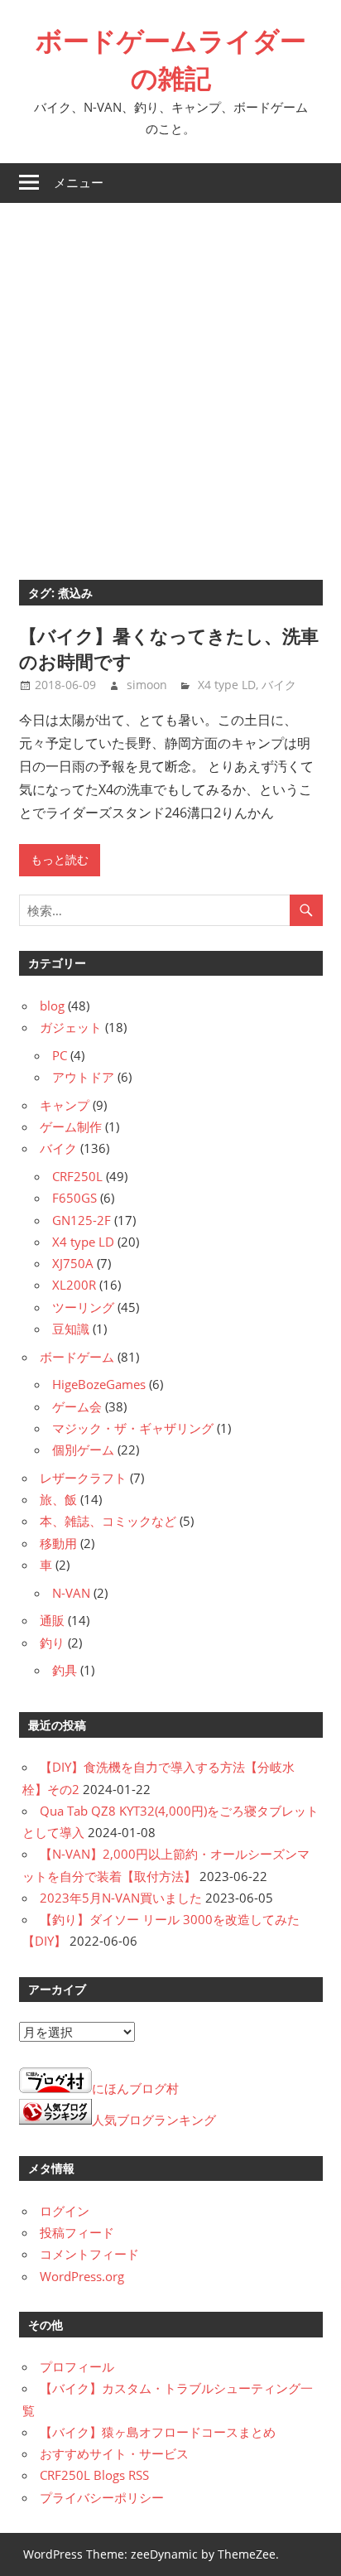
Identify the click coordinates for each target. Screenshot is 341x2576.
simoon (147, 685)
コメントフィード (89, 2254)
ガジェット (71, 1027)
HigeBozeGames (99, 1384)
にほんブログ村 (135, 2088)
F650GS (74, 1198)
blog (52, 1006)
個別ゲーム (83, 1450)
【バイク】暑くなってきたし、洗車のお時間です (169, 649)
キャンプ (65, 1105)
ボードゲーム (77, 1357)
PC (60, 1055)
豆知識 (71, 1329)
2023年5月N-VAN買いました (121, 1898)
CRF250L (77, 1176)
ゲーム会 (77, 1406)
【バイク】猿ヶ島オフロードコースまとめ (158, 2432)
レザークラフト (83, 1478)
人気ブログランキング (154, 2120)
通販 (52, 1620)
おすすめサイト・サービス (114, 2453)
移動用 (58, 1543)
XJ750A (73, 1263)
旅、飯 (58, 1499)
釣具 (65, 1670)
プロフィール (77, 2366)
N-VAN (71, 1593)
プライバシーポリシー (102, 2497)
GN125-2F (82, 1220)
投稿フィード (77, 2232)
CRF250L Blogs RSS (94, 2475)
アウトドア (83, 1077)
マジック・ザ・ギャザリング (133, 1428)
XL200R (74, 1285)
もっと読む (60, 860)
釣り (52, 1643)
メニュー (79, 183)
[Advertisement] (170, 382)
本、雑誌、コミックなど (108, 1521)
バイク (279, 685)
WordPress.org (82, 2276)
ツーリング (83, 1307)
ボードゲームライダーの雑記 (171, 59)
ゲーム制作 (71, 1126)
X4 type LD (227, 685)
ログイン (65, 2211)
